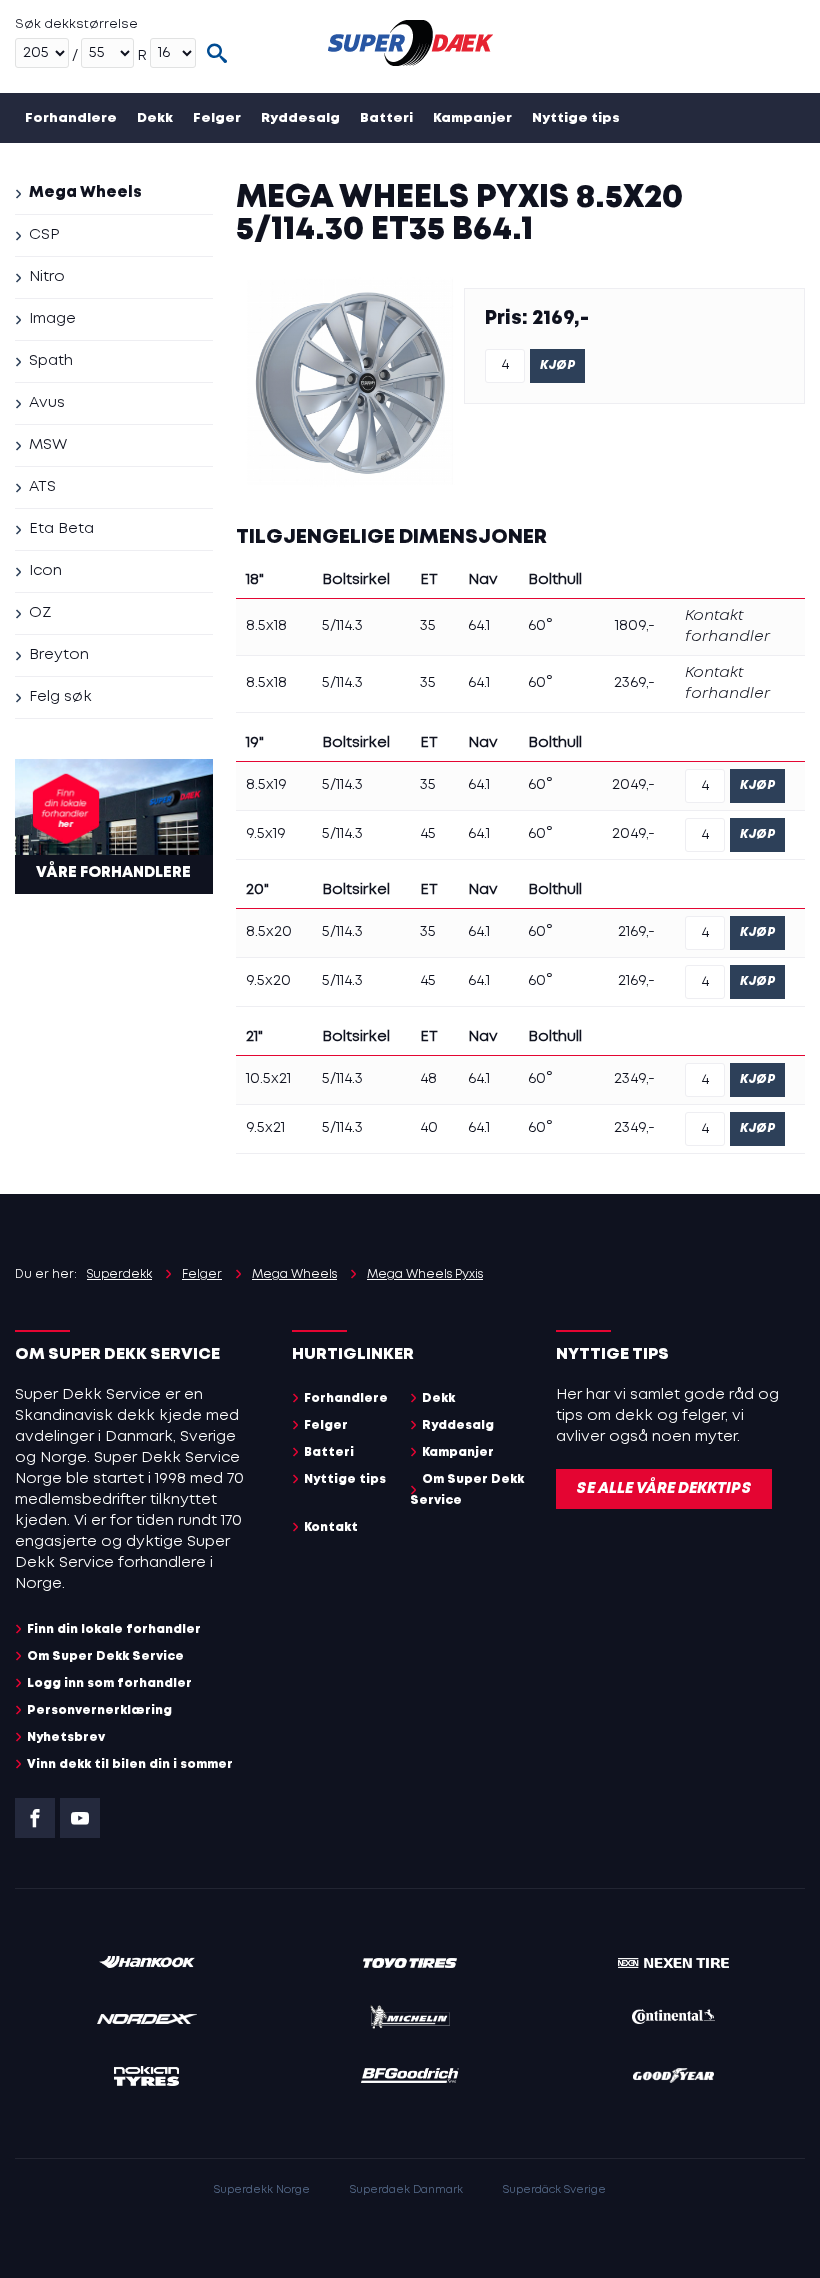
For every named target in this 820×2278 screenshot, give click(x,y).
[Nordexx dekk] (146, 2020)
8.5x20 (269, 932)
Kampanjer (472, 118)
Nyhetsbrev (66, 1737)
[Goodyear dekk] (673, 2079)
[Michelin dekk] (409, 2020)
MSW (48, 445)
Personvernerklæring (99, 1710)
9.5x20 (268, 981)
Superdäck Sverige (554, 2190)
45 (428, 834)
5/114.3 (342, 626)
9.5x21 (265, 1128)
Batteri (386, 118)
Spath (51, 361)
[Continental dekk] (673, 2020)
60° (540, 626)
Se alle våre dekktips (664, 1489)
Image (52, 319)
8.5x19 (266, 785)
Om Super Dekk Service (109, 168)
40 (429, 1128)
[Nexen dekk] (673, 1964)
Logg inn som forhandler (109, 1683)
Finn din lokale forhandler (114, 1629)
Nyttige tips (576, 118)
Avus (47, 403)
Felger (217, 118)
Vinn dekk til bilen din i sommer (130, 1764)
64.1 (479, 626)
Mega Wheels (85, 193)
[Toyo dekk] (409, 1964)
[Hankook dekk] (146, 1964)
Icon (45, 571)
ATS (42, 487)
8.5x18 (266, 626)
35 (428, 626)
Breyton (59, 655)
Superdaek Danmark (406, 2190)
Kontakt (243, 168)
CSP (44, 235)
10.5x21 (268, 1079)
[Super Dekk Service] (410, 46)
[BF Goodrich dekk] (409, 2079)
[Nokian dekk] (146, 2079)
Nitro (47, 277)
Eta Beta (61, 529)
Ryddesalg (300, 118)
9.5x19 (266, 834)
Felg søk (60, 697)
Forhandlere (71, 118)
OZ (40, 613)
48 (428, 1079)
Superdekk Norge (262, 2190)
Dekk (155, 118)
